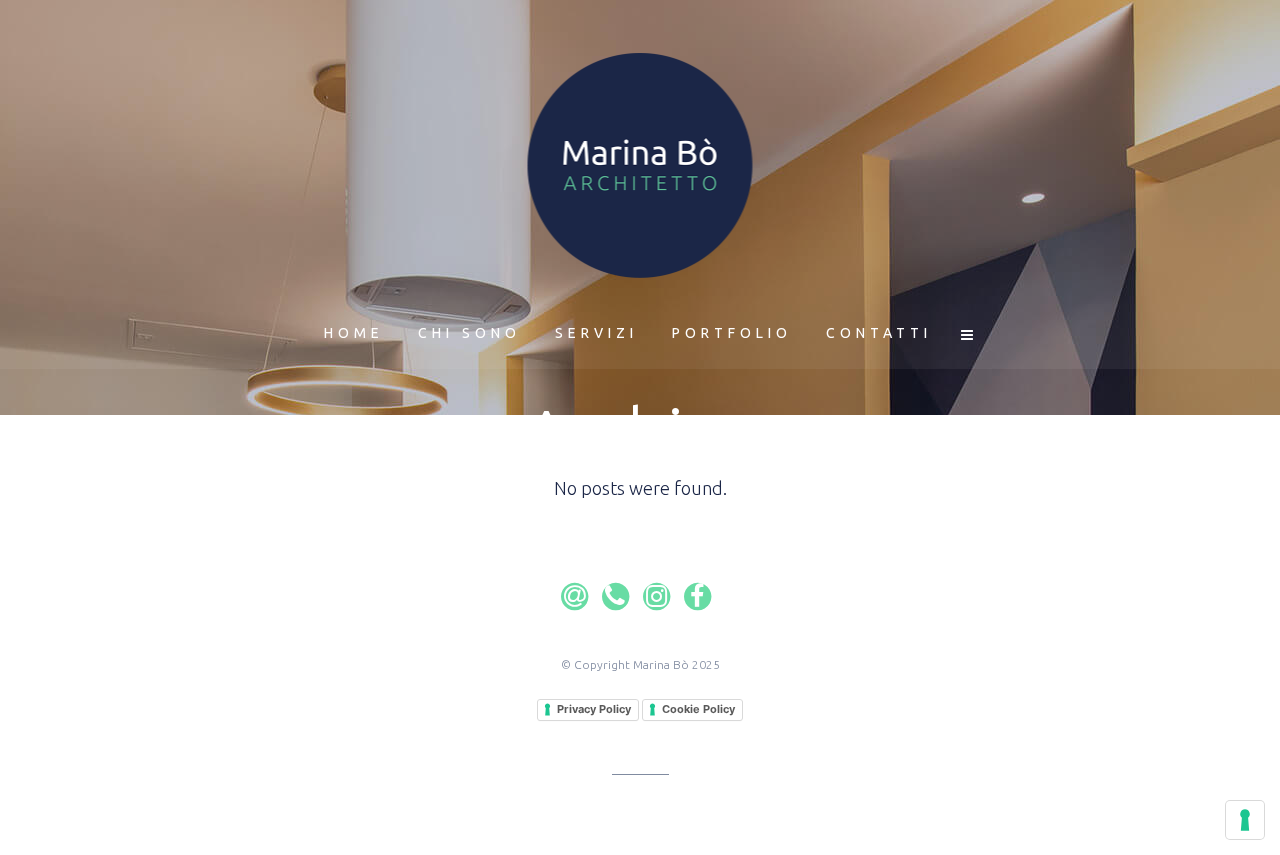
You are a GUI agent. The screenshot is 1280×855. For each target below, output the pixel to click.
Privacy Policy (594, 709)
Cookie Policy (698, 709)
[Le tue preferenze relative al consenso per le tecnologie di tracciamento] (1245, 820)
